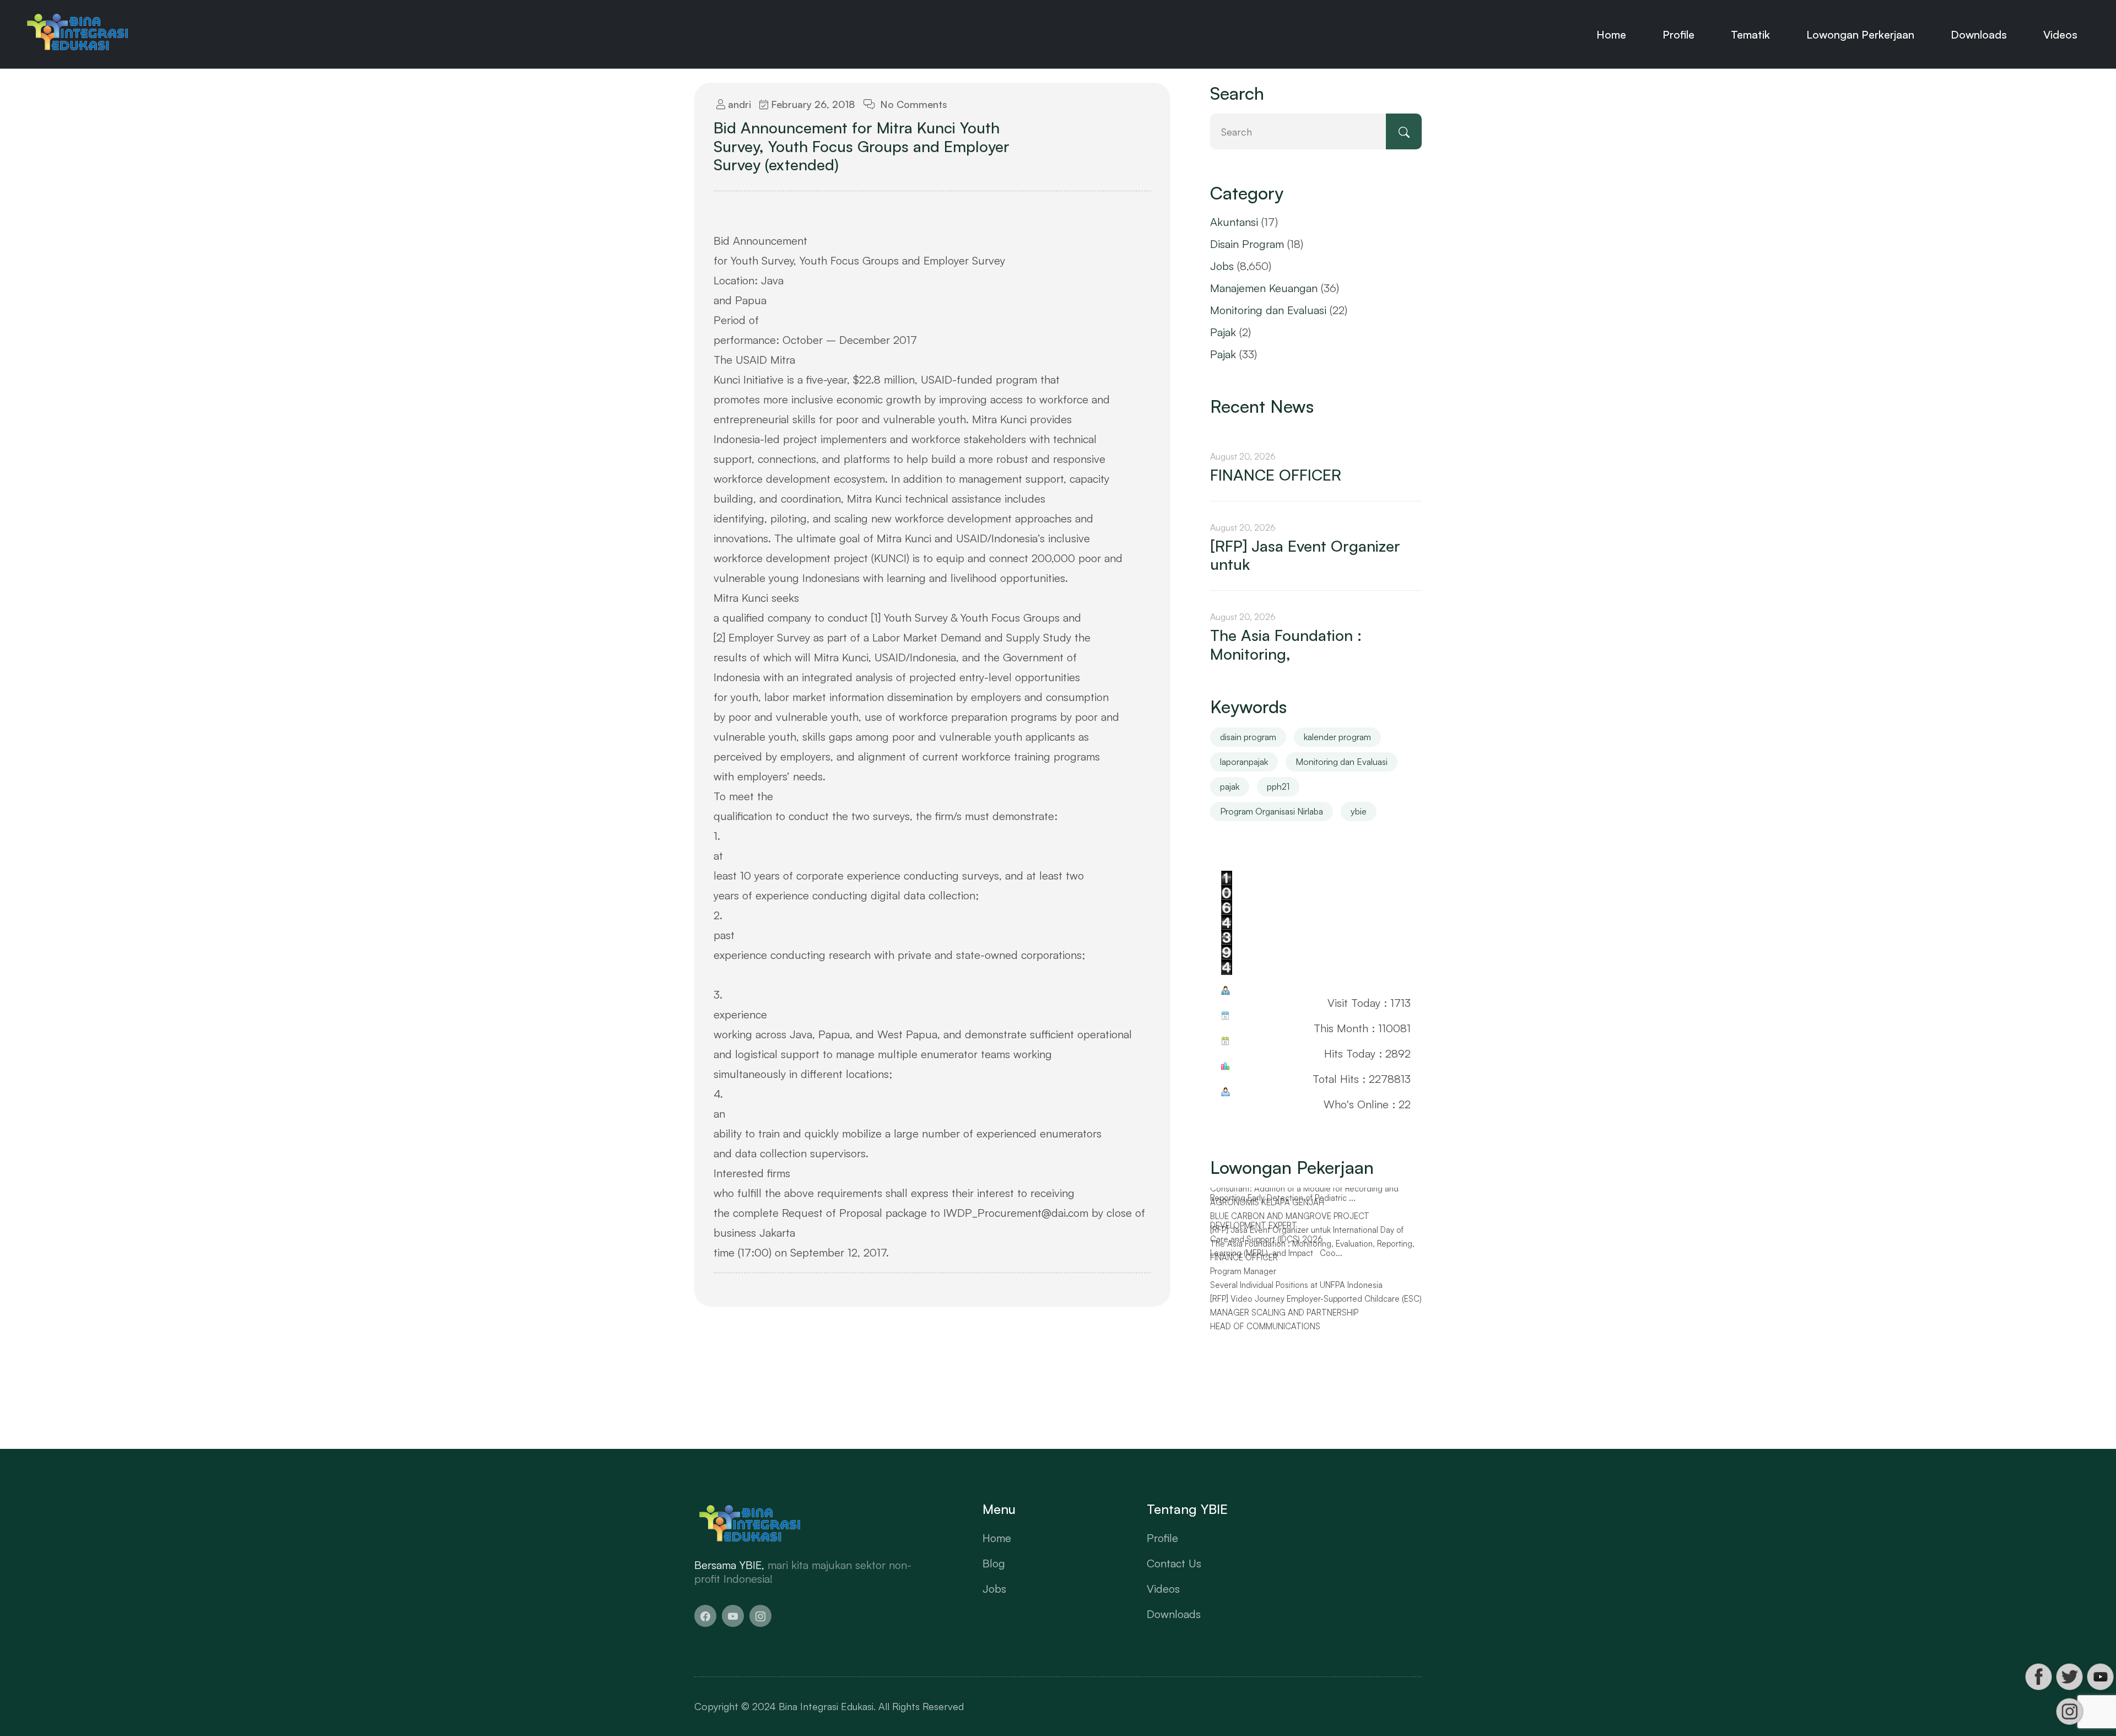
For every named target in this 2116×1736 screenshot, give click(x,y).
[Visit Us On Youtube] (2100, 1677)
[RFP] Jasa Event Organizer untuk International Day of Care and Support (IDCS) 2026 (1307, 1240)
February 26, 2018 (812, 104)
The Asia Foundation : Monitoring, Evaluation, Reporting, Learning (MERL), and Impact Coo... (1312, 1254)
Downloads (1979, 34)
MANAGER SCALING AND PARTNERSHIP (1284, 1318)
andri (738, 104)
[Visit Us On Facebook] (2038, 1677)
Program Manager (1243, 1277)
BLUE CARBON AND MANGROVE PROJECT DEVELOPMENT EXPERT (1290, 1226)
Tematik (1750, 34)
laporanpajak (1244, 762)
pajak (1230, 786)
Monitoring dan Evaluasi (1268, 310)
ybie (1359, 811)
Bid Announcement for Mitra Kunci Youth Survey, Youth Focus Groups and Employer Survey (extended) (862, 146)
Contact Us (1174, 1563)
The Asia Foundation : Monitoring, (1286, 645)
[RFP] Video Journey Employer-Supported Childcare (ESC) (1316, 1304)
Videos (2060, 34)
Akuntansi (1234, 222)
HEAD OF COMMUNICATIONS (1265, 1332)
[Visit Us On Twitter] (2069, 1677)
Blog (994, 1563)
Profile (1678, 34)
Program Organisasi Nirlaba (1272, 811)
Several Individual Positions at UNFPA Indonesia (1296, 1291)
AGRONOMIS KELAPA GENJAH (1267, 1208)
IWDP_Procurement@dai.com (1016, 1213)
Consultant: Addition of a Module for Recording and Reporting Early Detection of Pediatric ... (1304, 1199)
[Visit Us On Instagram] (2069, 1711)
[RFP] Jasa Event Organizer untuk (1305, 555)
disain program (1248, 737)
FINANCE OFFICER (1276, 475)
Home (1611, 34)
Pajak (1223, 332)
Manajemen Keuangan (1264, 288)
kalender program (1337, 737)
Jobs (1222, 266)
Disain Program (1247, 244)
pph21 (1278, 786)
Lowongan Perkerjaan (1860, 34)
